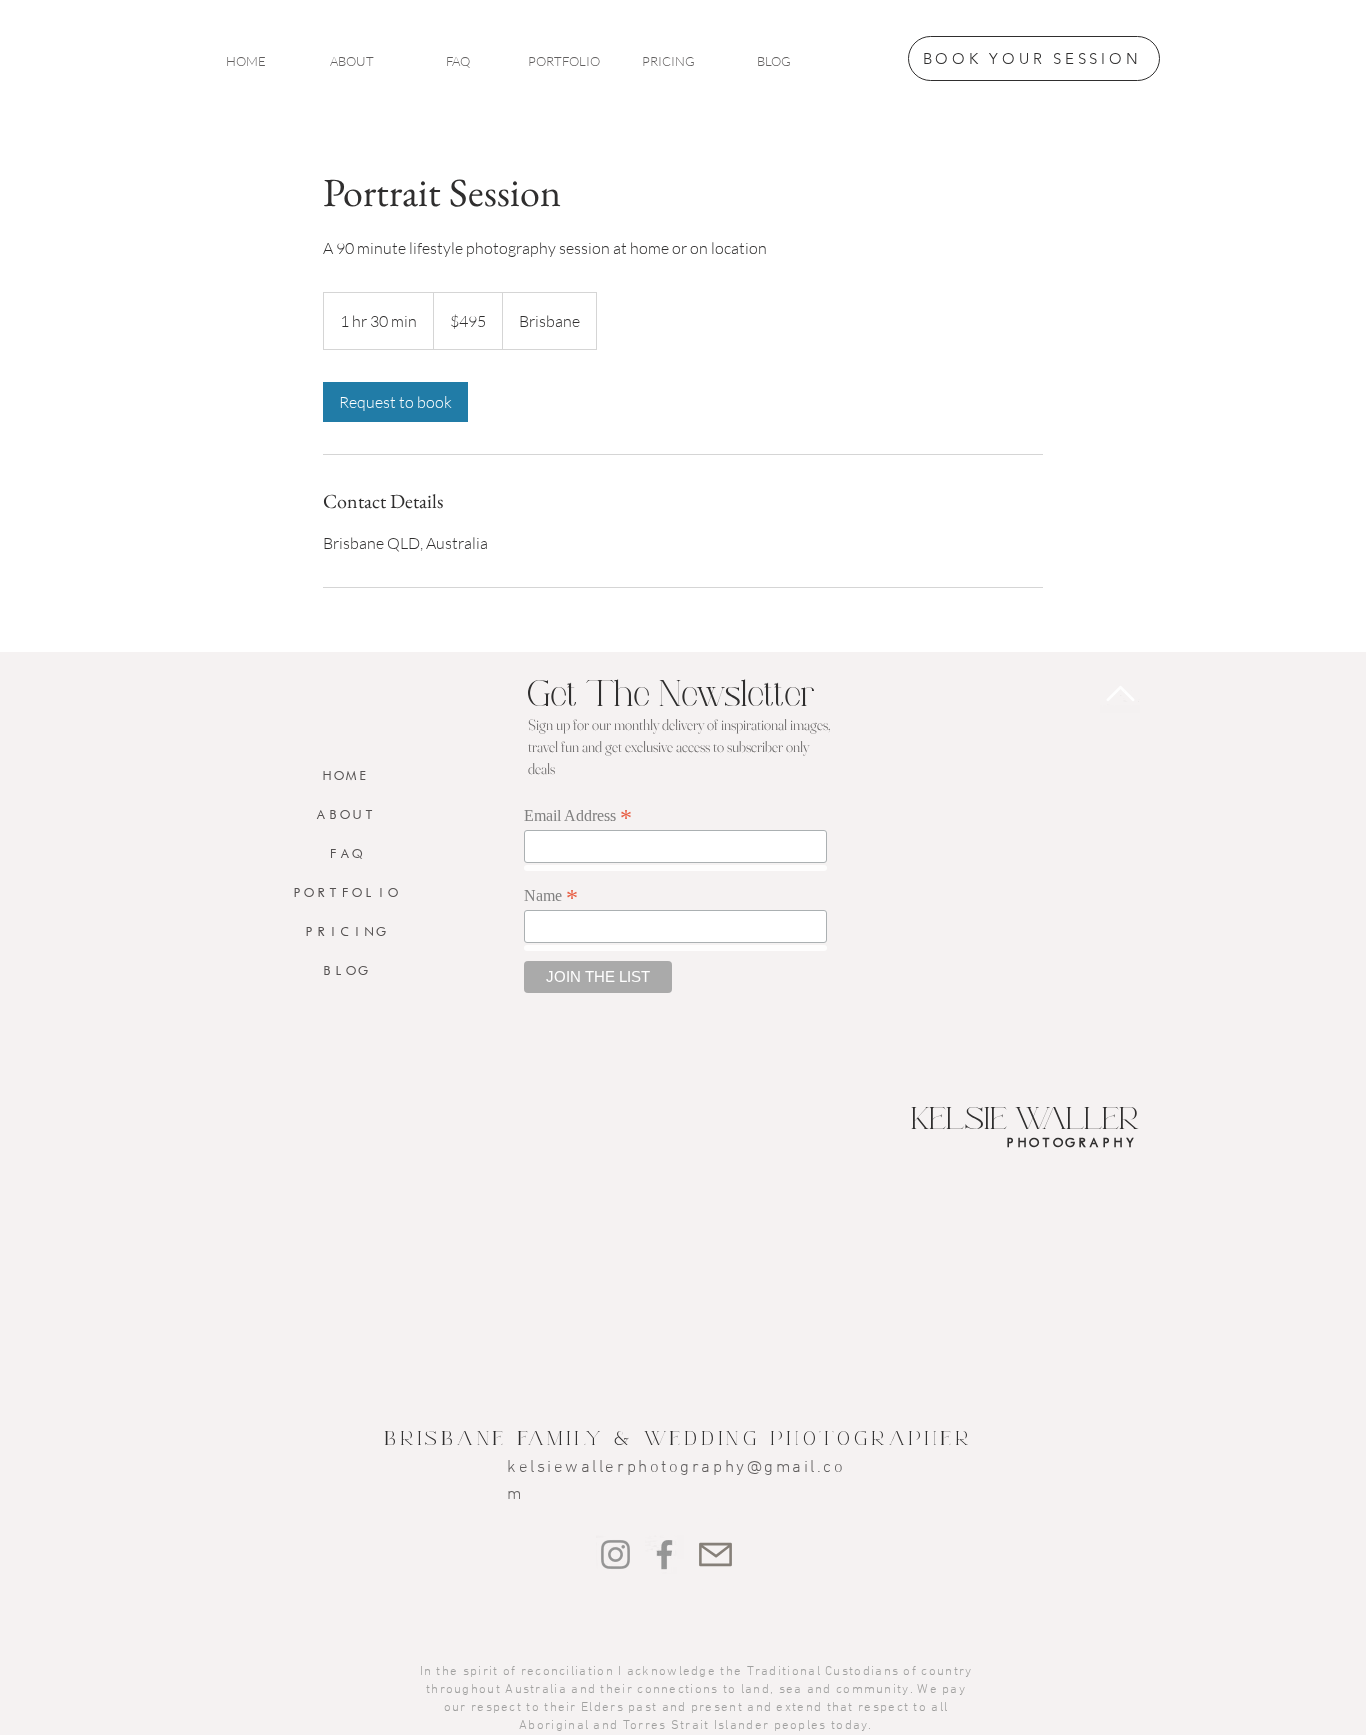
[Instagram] (615, 1554)
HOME (345, 775)
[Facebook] (664, 1554)
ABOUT (345, 814)
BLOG (345, 970)
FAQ (345, 853)
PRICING (345, 931)
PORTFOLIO (345, 892)
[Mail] (715, 1554)
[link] (395, 402)
